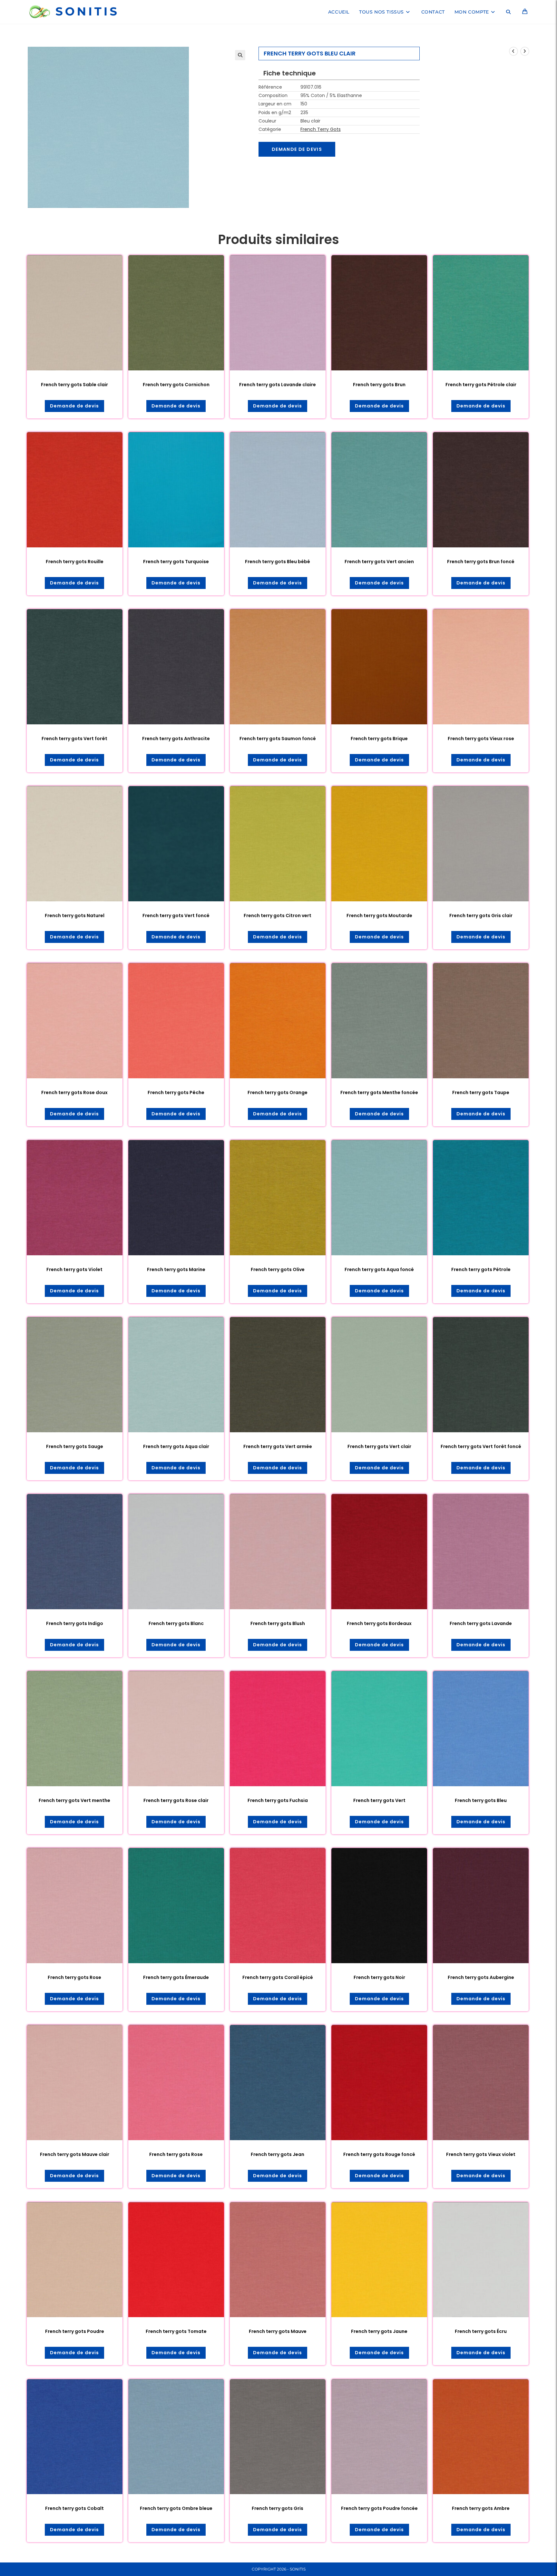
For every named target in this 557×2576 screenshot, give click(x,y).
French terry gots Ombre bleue (176, 2508)
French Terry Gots (321, 129)
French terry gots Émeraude (176, 1977)
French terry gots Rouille (75, 562)
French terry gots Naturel (75, 916)
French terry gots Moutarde (379, 916)
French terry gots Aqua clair (176, 1446)
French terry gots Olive (278, 1269)
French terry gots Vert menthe (74, 1800)
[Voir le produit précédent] (513, 51)
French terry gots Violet (74, 1269)
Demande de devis (297, 149)
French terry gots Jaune (379, 2331)
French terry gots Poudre (75, 2331)
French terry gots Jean (278, 2154)
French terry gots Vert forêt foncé (481, 1446)
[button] (240, 55)
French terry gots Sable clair (74, 385)
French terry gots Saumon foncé (278, 739)
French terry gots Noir (379, 1977)
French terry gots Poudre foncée (379, 2508)
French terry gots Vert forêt (74, 739)
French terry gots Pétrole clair (481, 385)
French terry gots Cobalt (74, 2508)
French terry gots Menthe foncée (379, 1092)
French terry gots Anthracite (176, 739)
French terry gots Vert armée (278, 1446)
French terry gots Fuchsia (278, 1800)
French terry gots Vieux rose (481, 739)
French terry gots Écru (481, 2331)
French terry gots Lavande (481, 1623)
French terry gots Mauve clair (75, 2154)
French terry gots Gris (278, 2508)
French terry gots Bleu (481, 1800)
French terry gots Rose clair (176, 1800)
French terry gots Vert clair (379, 1446)
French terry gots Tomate (176, 2331)
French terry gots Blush (278, 1623)
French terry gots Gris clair (481, 916)
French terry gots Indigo (75, 1623)
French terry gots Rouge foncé (379, 2154)
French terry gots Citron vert (278, 916)
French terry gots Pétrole (481, 1269)
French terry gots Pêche (176, 1092)
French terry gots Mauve (278, 2331)
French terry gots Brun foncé (481, 562)
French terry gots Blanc (176, 1623)
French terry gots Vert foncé (176, 916)
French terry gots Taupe (481, 1092)
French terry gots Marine (176, 1269)
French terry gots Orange (278, 1092)
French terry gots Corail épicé (278, 1977)
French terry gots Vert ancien (379, 562)
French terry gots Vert (379, 1800)
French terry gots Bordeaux (379, 1623)
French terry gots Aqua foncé (379, 1269)
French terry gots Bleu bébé (278, 562)
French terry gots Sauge (75, 1446)
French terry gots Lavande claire (278, 385)
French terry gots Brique (379, 739)
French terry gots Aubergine (481, 1977)
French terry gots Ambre (481, 2508)
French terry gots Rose (74, 1977)
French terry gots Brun (379, 385)
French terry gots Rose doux (74, 1092)
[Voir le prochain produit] (525, 51)
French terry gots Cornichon (176, 385)
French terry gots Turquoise (176, 562)
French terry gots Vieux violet (481, 2154)
